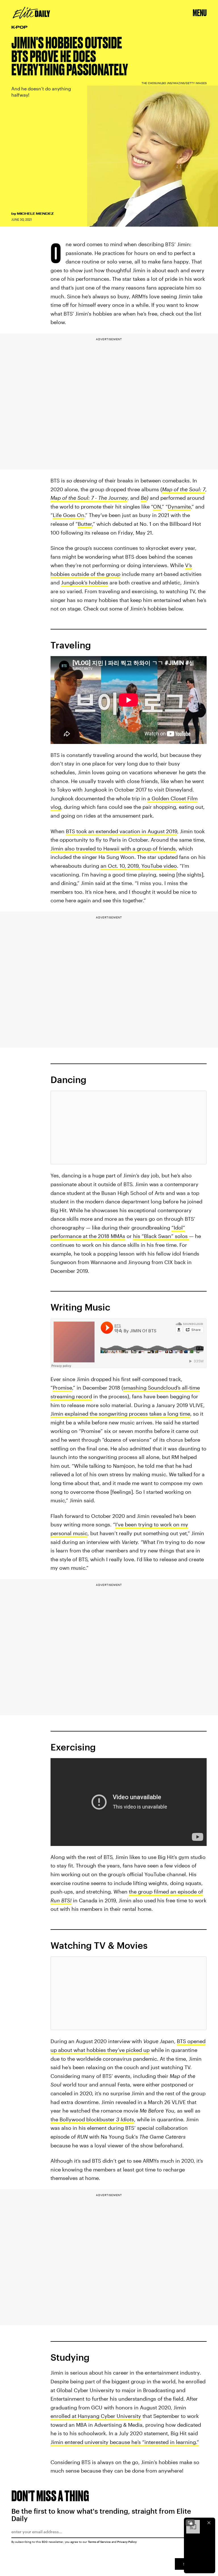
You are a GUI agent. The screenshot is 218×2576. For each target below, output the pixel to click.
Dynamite (179, 507)
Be (144, 498)
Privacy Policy (127, 2542)
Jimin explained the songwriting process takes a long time (120, 1414)
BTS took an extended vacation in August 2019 (121, 831)
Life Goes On (69, 515)
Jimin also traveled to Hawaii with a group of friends (113, 848)
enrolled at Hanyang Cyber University (96, 2416)
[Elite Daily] (31, 13)
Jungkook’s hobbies (85, 582)
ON (157, 507)
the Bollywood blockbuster (92, 2119)
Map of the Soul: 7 (184, 489)
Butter (85, 524)
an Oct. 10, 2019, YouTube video (139, 866)
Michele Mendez (35, 214)
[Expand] (190, 2523)
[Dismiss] (209, 2523)
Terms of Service (99, 2542)
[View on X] (129, 1128)
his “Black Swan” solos (161, 1236)
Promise (62, 1388)
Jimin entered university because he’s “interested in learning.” (125, 2442)
